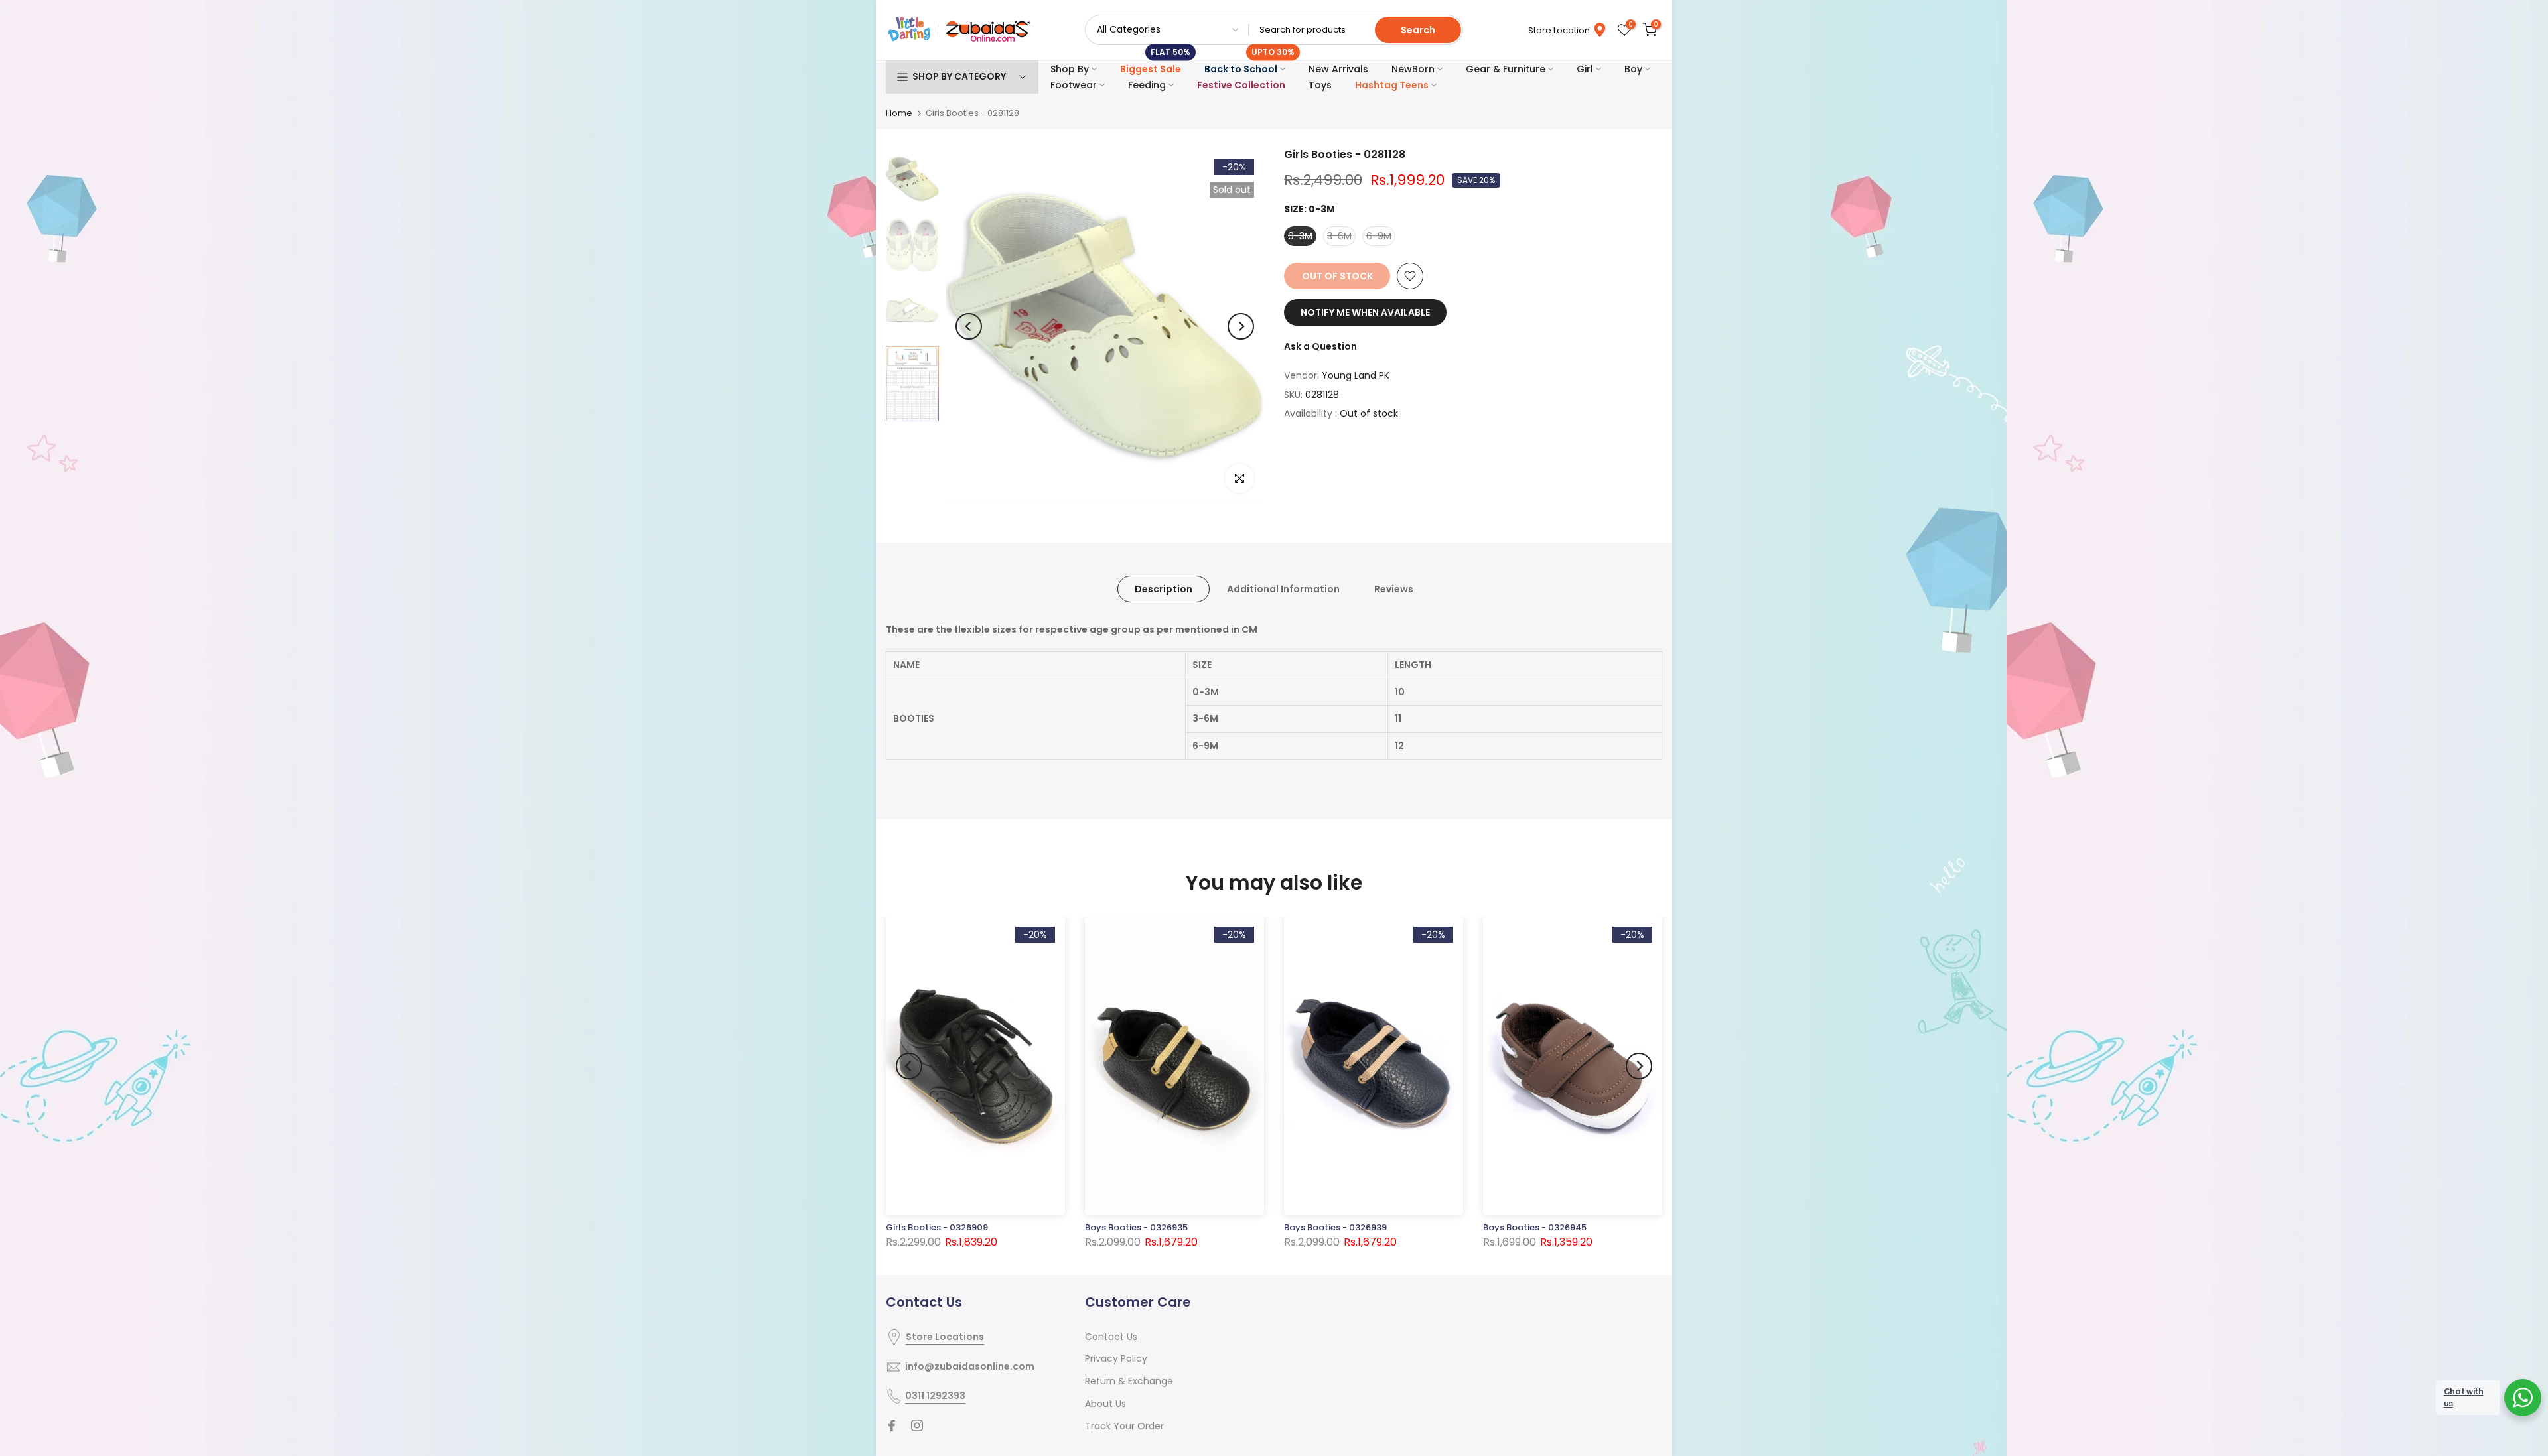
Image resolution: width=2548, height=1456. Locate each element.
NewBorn (1413, 69)
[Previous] (969, 326)
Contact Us (1111, 1337)
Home (899, 113)
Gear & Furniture (1506, 69)
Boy (1633, 69)
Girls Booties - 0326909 (937, 1227)
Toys (1320, 85)
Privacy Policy (1116, 1358)
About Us (1105, 1404)
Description (1164, 589)
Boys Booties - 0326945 (1535, 1227)
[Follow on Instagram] (917, 1425)
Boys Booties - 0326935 (1136, 1227)
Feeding (1147, 85)
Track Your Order (1124, 1426)
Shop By (1070, 69)
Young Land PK (1356, 375)
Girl (1585, 69)
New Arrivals (1338, 69)
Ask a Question (1320, 346)
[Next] (1241, 326)
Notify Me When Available (1365, 312)
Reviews (1394, 589)
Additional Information (1283, 589)
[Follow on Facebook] (892, 1425)
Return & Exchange (1129, 1381)
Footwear (1074, 85)
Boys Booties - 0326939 (1335, 1227)
